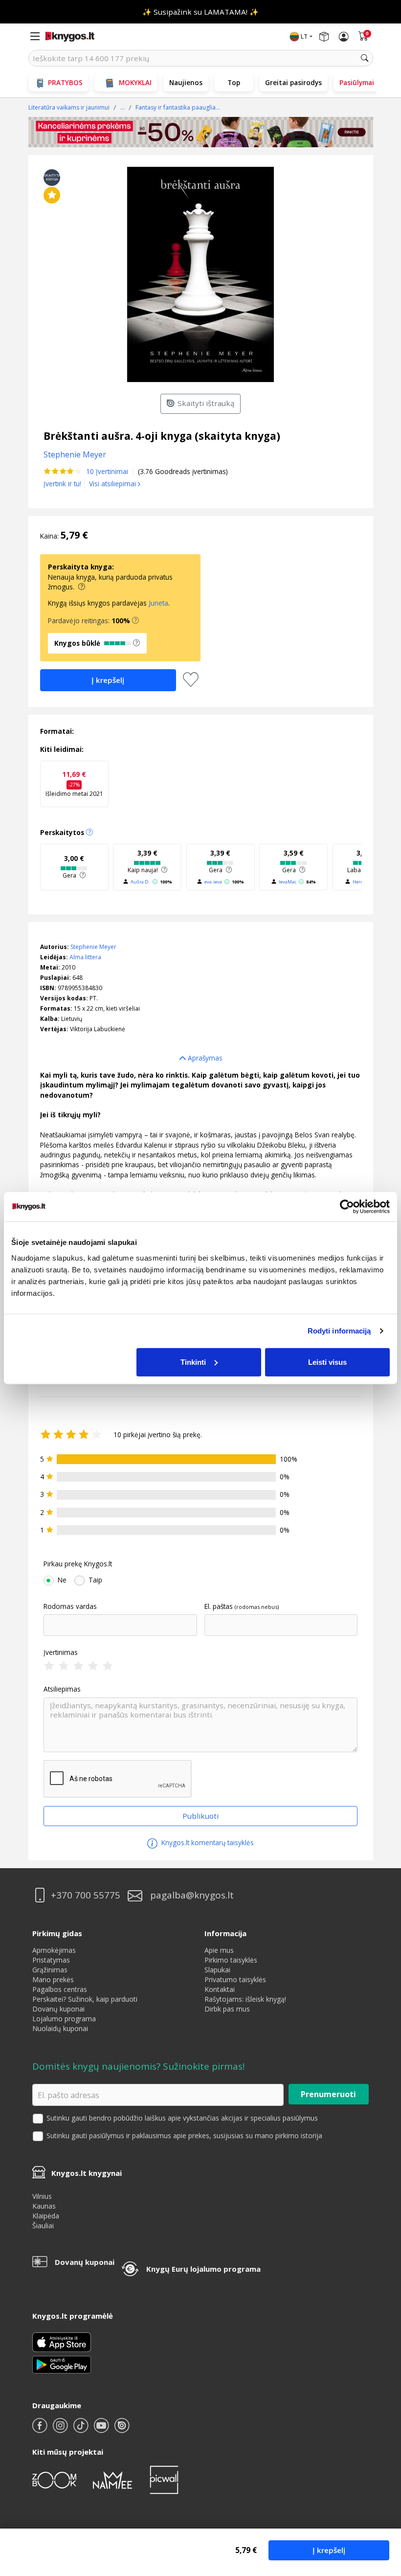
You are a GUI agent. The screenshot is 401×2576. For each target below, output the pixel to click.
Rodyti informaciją (339, 1331)
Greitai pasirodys (293, 82)
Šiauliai (43, 2226)
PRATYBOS (65, 82)
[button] (135, 621)
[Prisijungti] (344, 37)
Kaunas (44, 2206)
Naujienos (186, 82)
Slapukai (217, 1970)
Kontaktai (220, 1989)
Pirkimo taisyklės (231, 1960)
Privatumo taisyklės (235, 1979)
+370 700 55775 (86, 1895)
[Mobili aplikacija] (62, 2364)
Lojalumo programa (64, 2019)
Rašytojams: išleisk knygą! (245, 1999)
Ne (62, 1580)
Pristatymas (51, 1960)
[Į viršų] (381, 2507)
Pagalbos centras (60, 1989)
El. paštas (219, 1606)
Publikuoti (200, 1816)
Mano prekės (53, 1979)
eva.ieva (213, 882)
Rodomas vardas (70, 1606)
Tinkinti (193, 1362)
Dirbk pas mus (227, 2009)
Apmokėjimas (54, 1950)
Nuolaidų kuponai (60, 2028)
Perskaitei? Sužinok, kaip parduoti (85, 1999)
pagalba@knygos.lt (192, 1895)
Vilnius (42, 2196)
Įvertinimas (61, 1652)
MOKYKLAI (135, 82)
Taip (95, 1580)
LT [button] (304, 36)
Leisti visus (327, 1362)
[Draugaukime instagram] (61, 2429)
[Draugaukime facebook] (41, 2429)
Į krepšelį (329, 2550)
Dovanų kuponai (58, 2009)
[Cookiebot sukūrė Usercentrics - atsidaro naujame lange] (347, 1207)
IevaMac (288, 882)
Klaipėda (46, 2216)
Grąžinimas (50, 1970)
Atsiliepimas (62, 1689)
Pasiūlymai (357, 82)
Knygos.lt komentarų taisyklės (207, 1842)
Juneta (158, 603)
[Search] (365, 58)
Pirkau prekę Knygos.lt (78, 1564)
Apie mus (219, 1950)
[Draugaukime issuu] (122, 2429)
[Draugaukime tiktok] (82, 2429)
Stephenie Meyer (93, 947)
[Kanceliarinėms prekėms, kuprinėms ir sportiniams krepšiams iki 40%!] (201, 132)
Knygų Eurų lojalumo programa (203, 2269)
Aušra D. (140, 882)
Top (234, 82)
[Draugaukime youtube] (102, 2429)
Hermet (361, 882)
